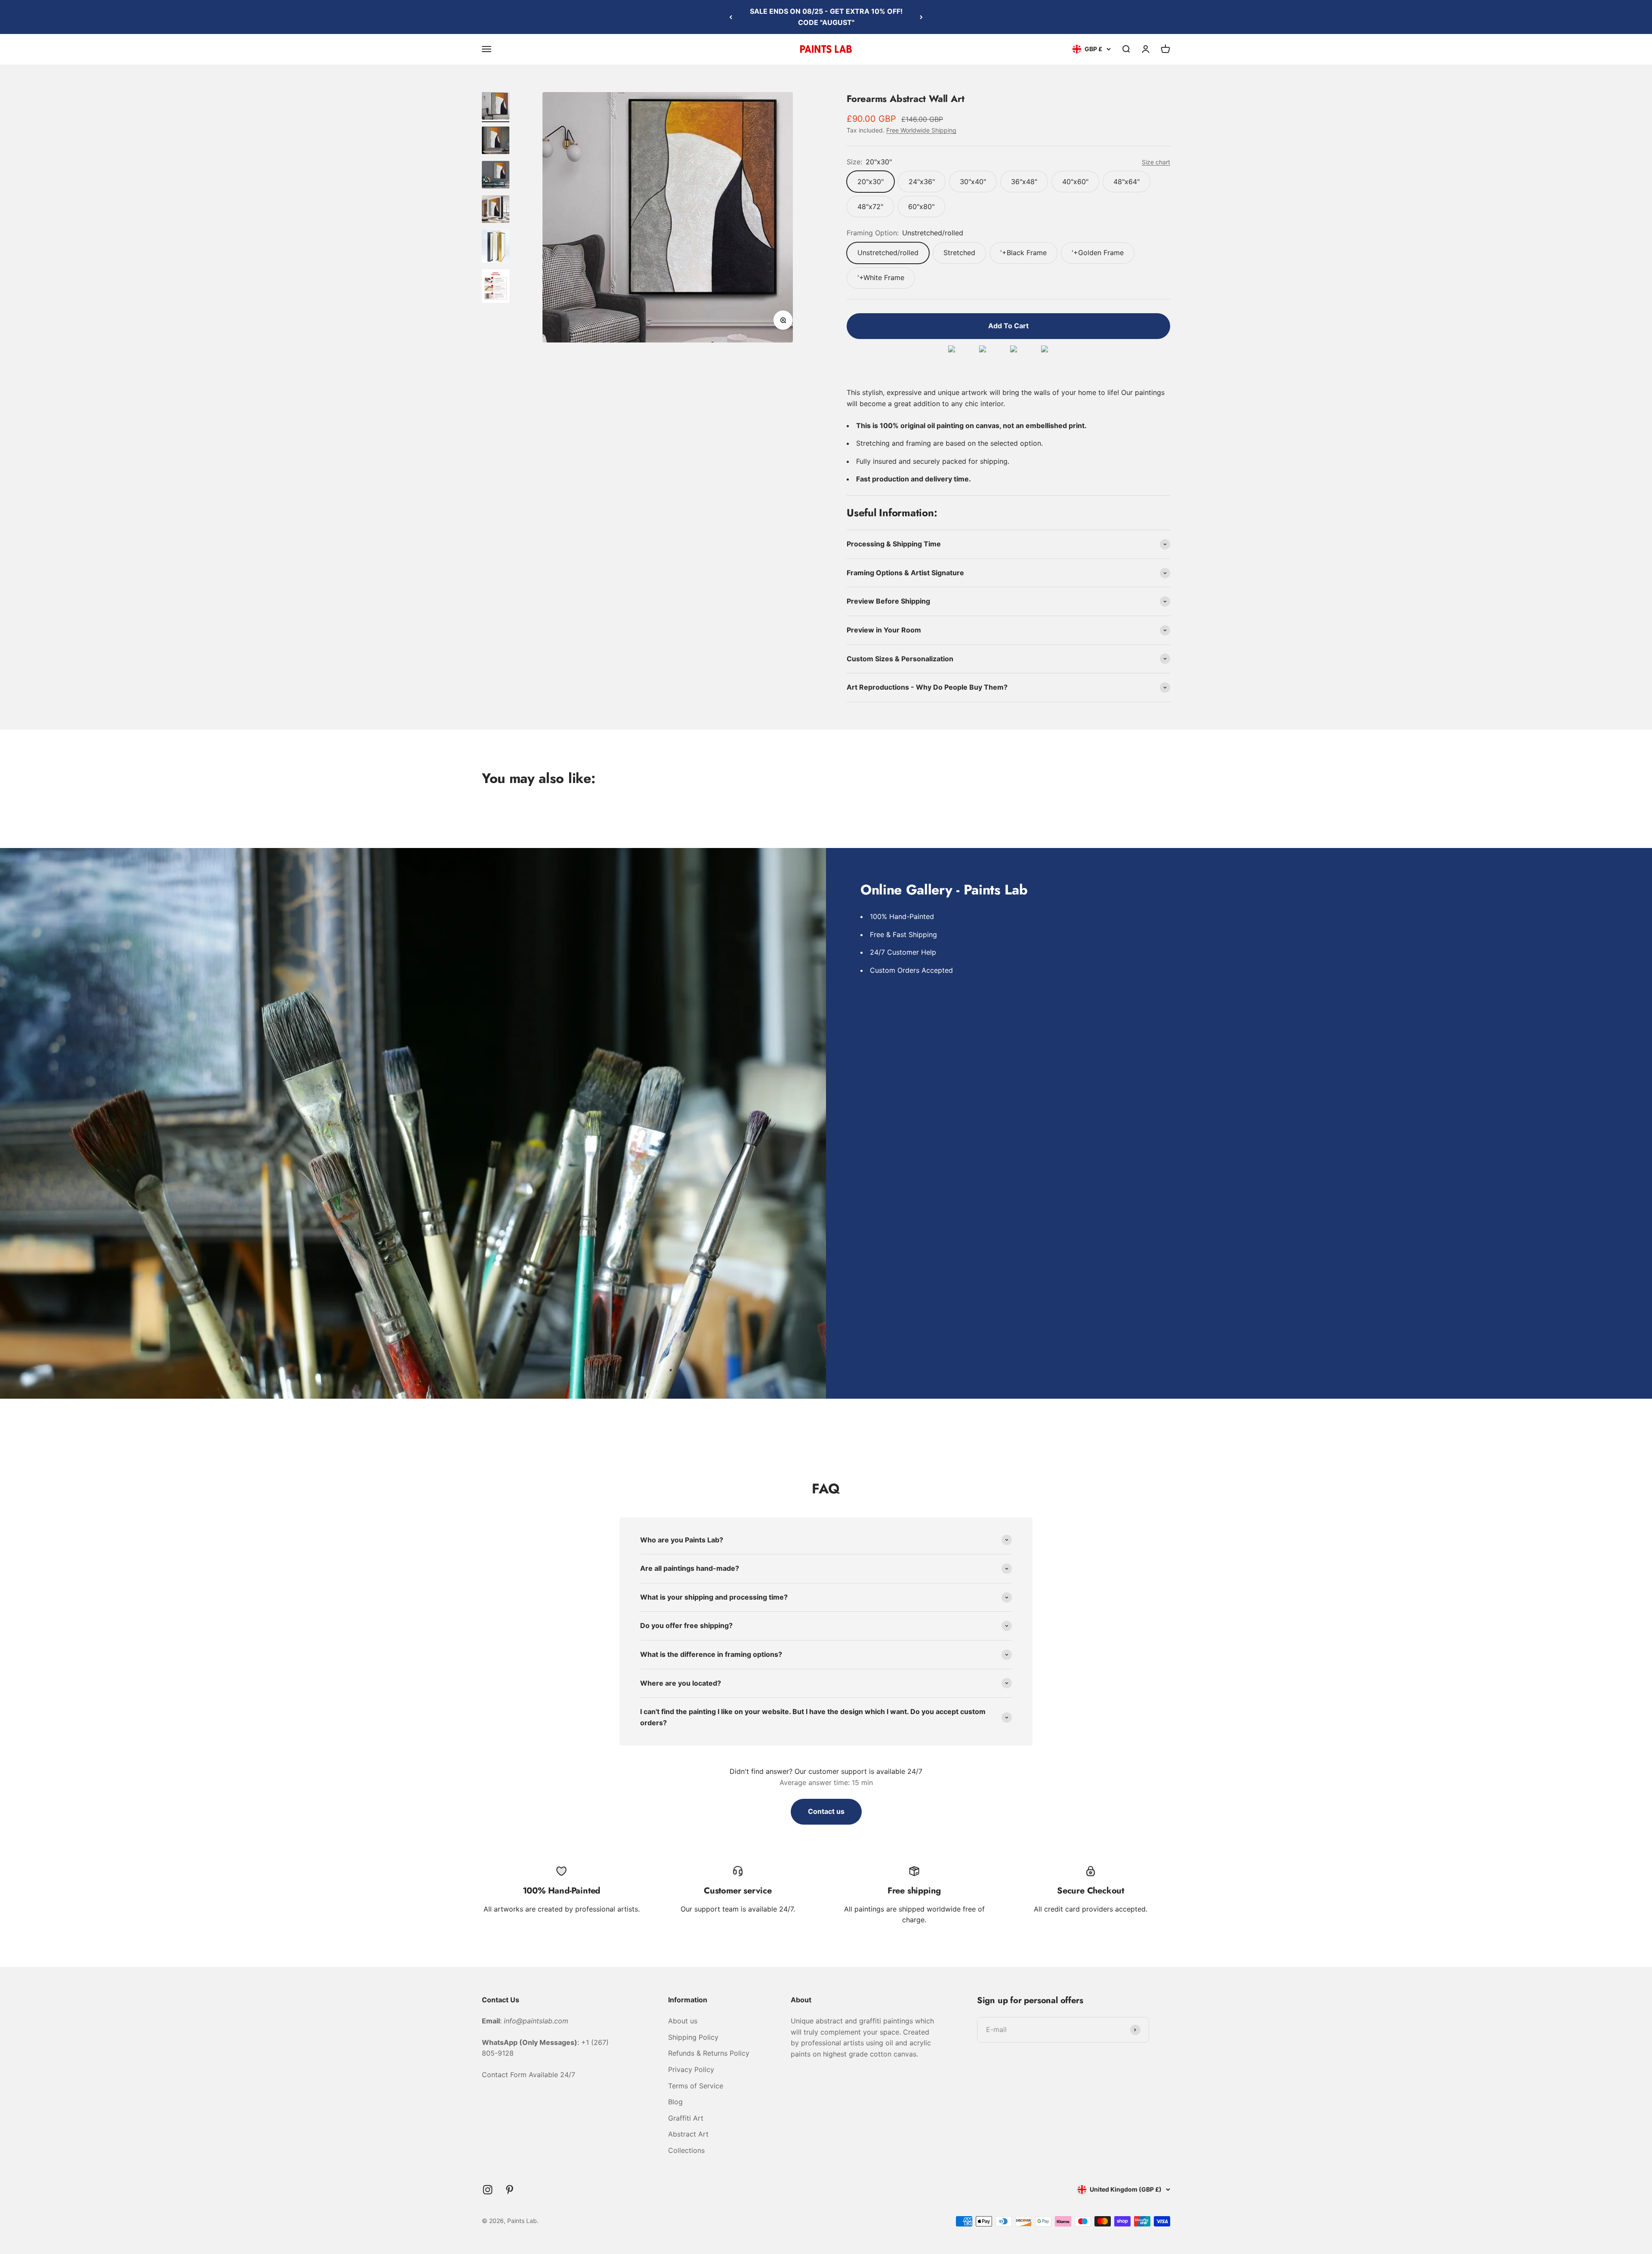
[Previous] (731, 17)
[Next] (921, 17)
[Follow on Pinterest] (510, 2190)
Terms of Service (696, 2086)
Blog (675, 2102)
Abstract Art (688, 2134)
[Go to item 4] (496, 210)
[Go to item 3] (496, 176)
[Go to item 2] (496, 142)
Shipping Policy (693, 2037)
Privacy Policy (691, 2069)
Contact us (826, 1811)
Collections (686, 2150)
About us (683, 2021)
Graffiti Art (686, 2118)
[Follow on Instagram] (488, 2190)
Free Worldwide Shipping (921, 130)
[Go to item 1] (496, 107)
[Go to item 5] (496, 247)
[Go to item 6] (496, 287)
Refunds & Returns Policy (709, 2053)
